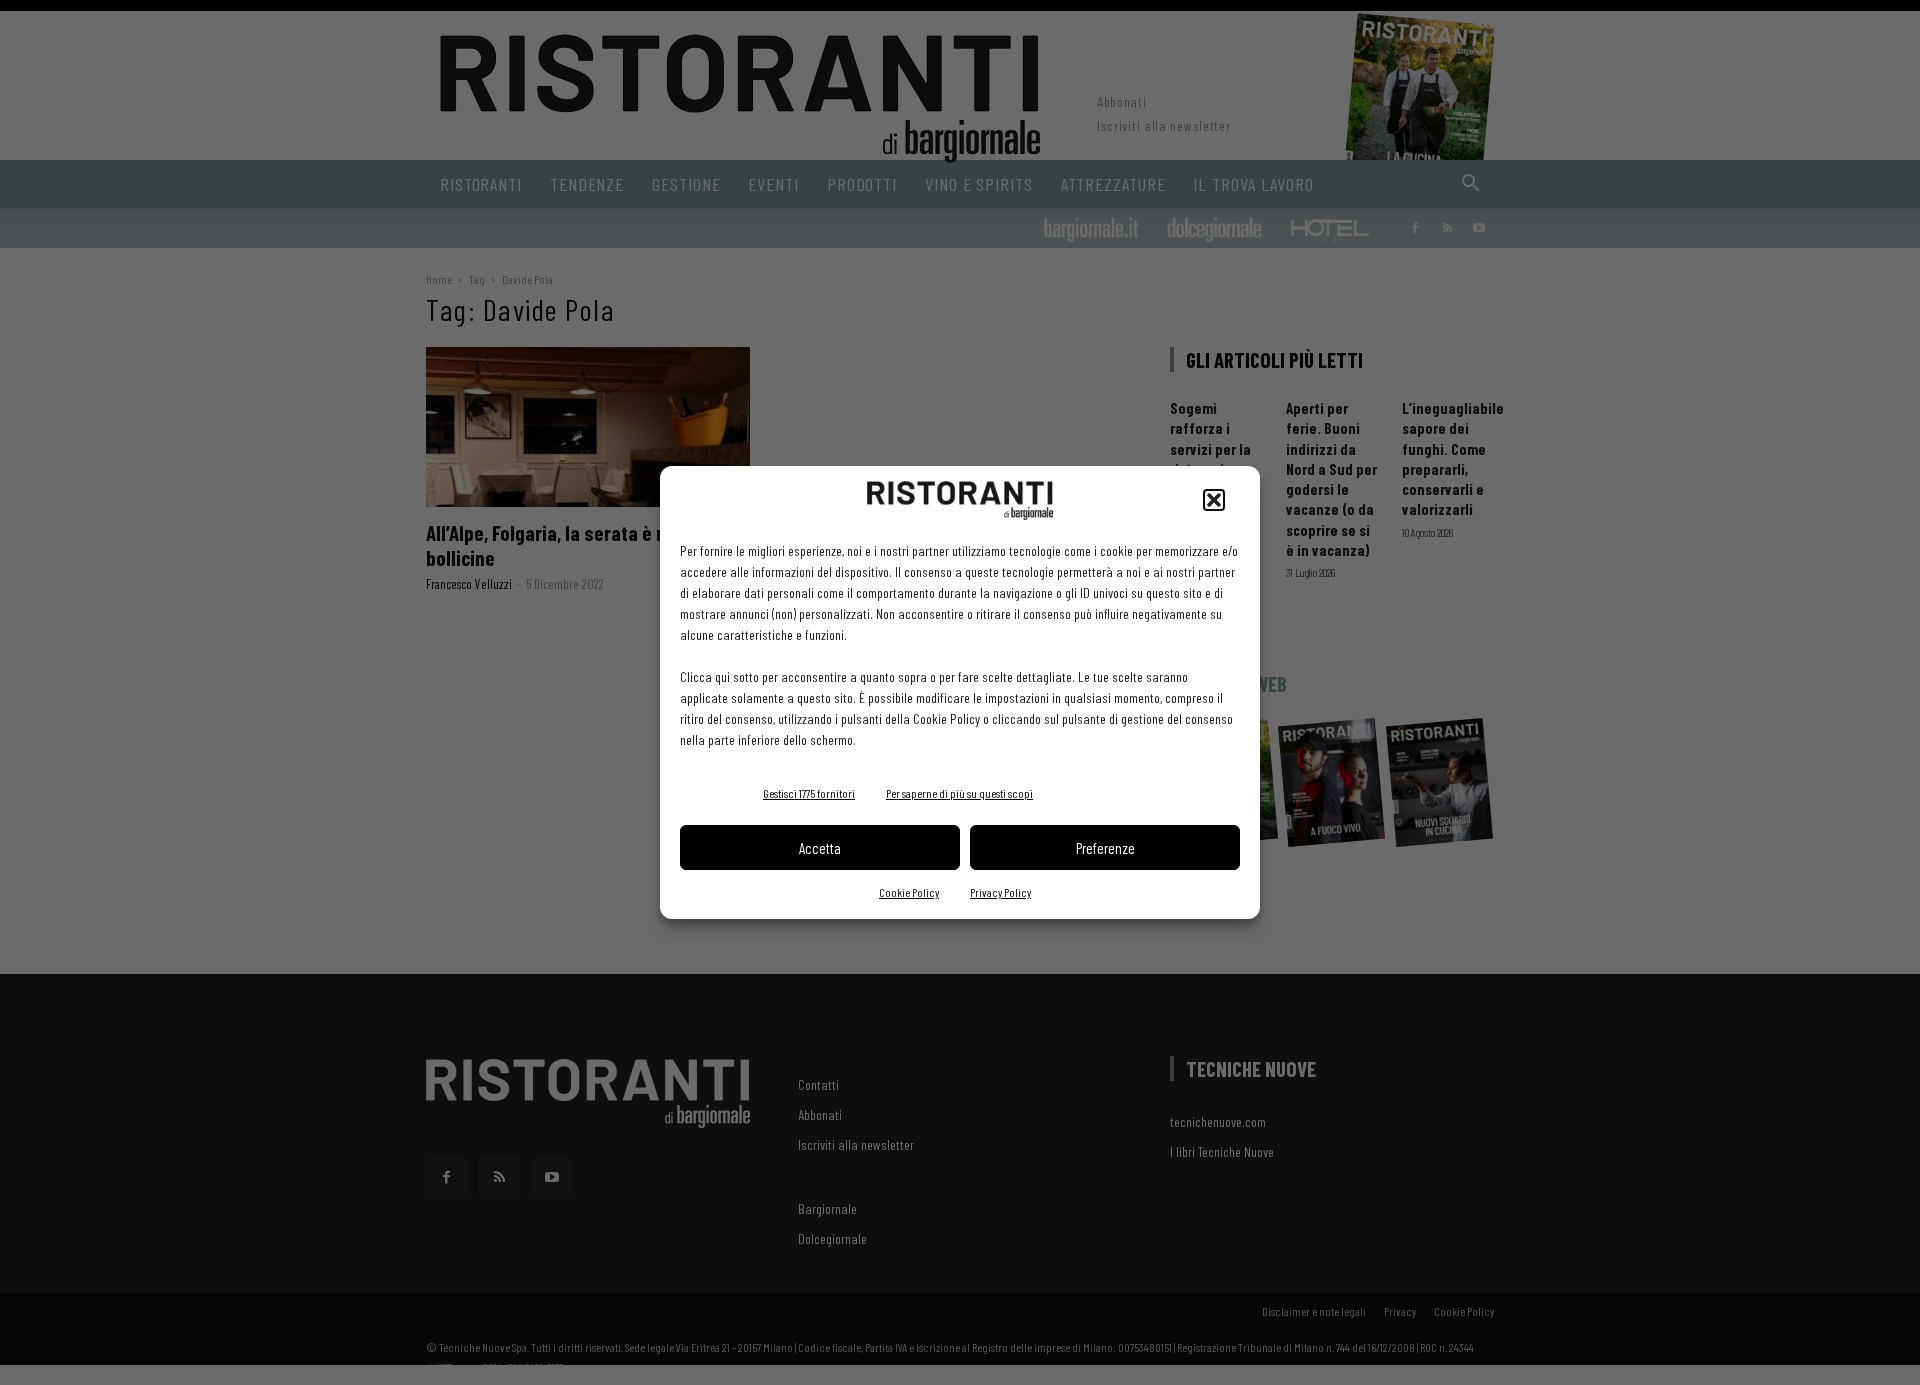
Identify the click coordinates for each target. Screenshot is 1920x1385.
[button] (1214, 500)
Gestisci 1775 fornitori (809, 793)
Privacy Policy (1000, 892)
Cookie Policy (909, 892)
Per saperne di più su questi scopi (959, 793)
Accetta (820, 848)
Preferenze (1105, 848)
